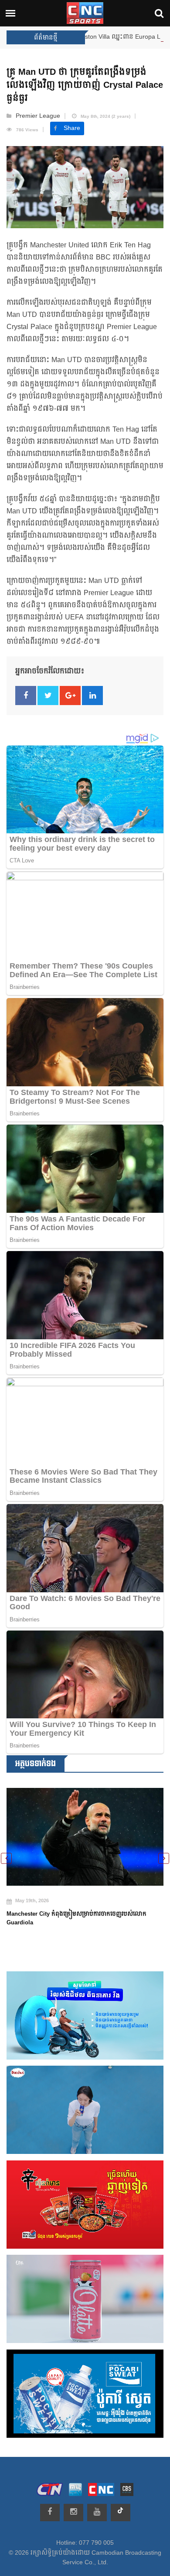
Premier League (38, 116)
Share (72, 128)
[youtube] (97, 2513)
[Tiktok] (121, 2513)
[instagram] (73, 2513)
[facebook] (50, 2513)
